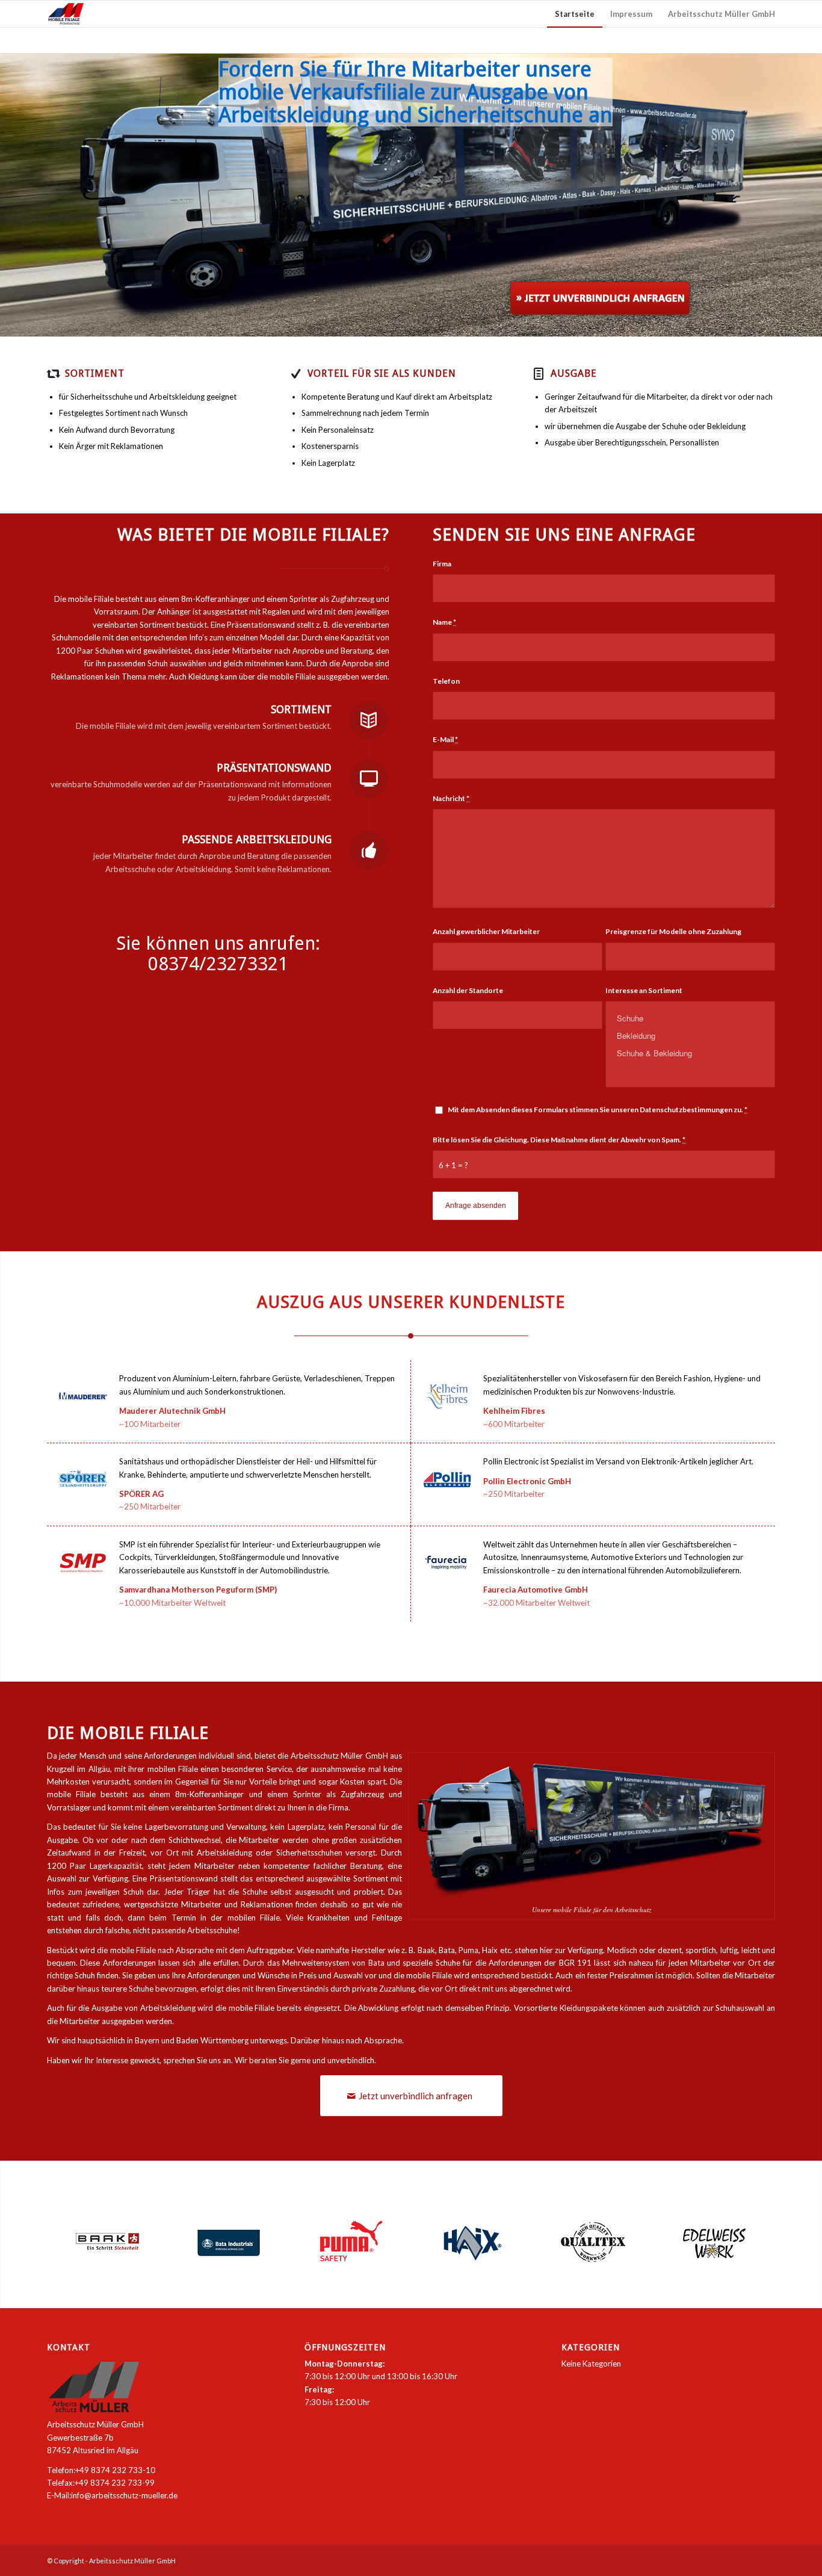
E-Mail (445, 739)
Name (444, 622)
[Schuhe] (690, 1018)
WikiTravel (207, 1424)
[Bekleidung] (690, 1036)
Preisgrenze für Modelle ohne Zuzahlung (673, 931)
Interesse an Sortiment (644, 990)
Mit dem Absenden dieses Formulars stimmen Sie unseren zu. (598, 1110)
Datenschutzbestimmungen (686, 1110)
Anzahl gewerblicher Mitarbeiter (486, 931)
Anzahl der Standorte (468, 990)
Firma (442, 564)
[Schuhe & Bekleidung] (690, 1053)
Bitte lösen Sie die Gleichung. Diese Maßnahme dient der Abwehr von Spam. (559, 1140)
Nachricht (451, 798)
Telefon (446, 681)
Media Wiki (572, 1424)
